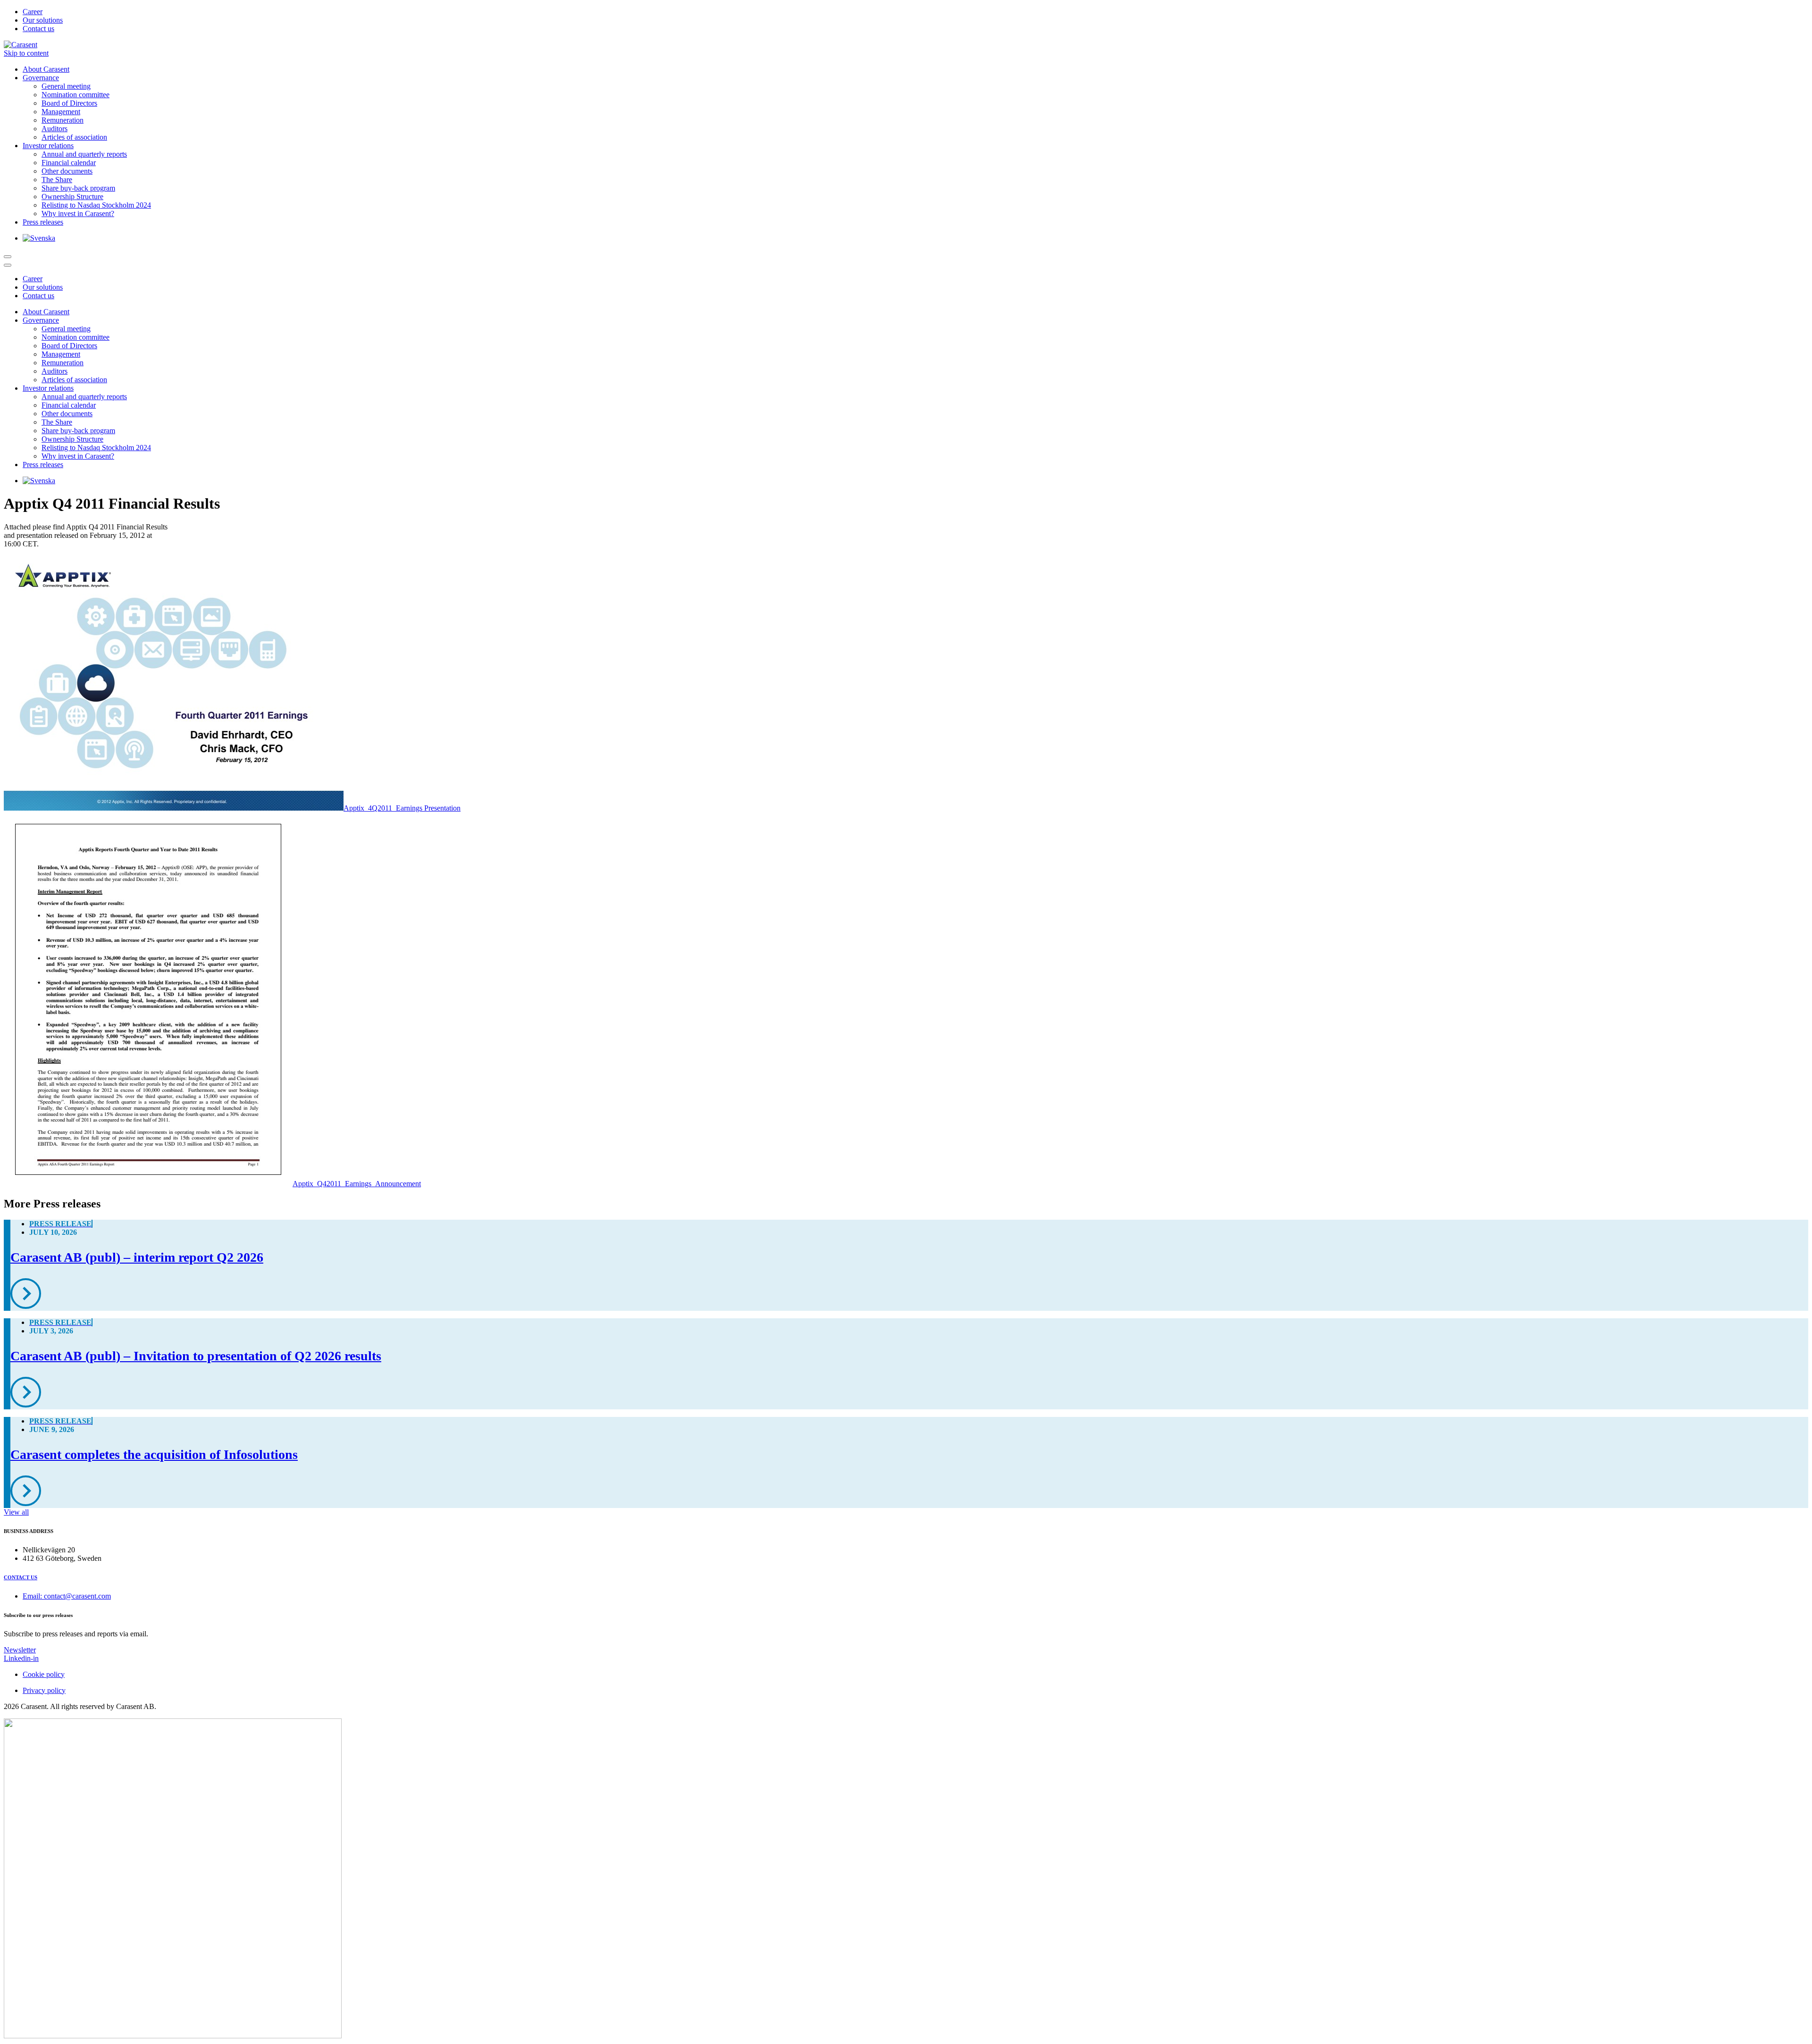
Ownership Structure (72, 197)
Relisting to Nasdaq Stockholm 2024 (96, 205)
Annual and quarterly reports (84, 154)
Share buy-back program (78, 188)
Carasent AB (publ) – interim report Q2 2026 (137, 1257)
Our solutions (43, 20)
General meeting (66, 86)
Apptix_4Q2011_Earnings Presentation (402, 808)
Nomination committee (75, 95)
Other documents (67, 171)
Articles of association (74, 137)
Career (33, 12)
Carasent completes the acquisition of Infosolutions (154, 1454)
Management (61, 112)
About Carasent (46, 69)
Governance (41, 78)
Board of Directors (69, 103)
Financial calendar (69, 163)
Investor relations (48, 146)
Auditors (55, 129)
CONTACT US (21, 1577)
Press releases (43, 222)
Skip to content (26, 53)
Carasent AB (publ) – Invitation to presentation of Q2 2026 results (196, 1356)
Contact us (38, 29)
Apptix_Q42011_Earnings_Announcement (357, 1184)
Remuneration (63, 120)
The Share (57, 180)
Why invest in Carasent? (78, 214)
